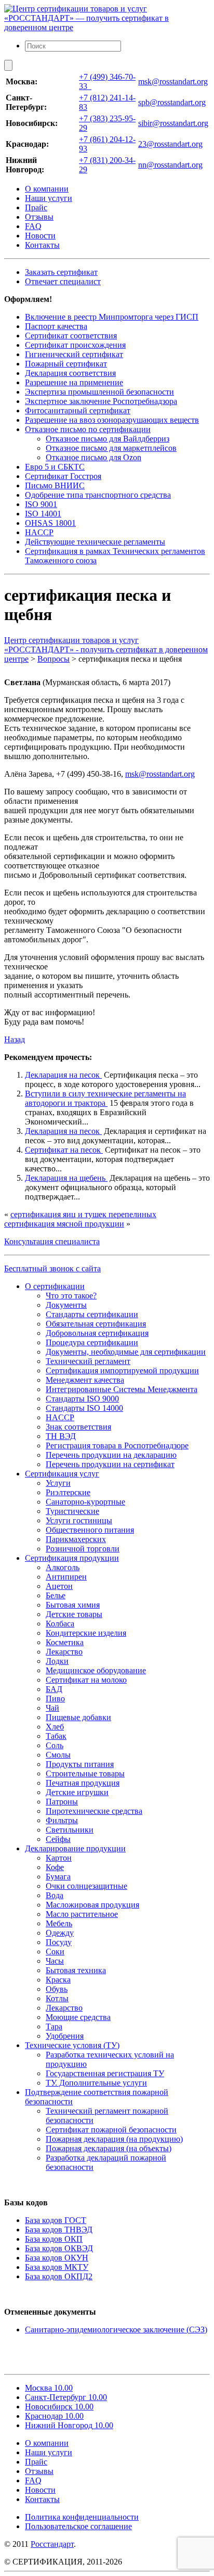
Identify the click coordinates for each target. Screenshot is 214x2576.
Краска (58, 1980)
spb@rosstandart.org (172, 102)
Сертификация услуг (62, 1474)
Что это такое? (71, 1296)
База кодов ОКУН (57, 2258)
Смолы (58, 1755)
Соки (55, 1952)
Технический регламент (88, 1361)
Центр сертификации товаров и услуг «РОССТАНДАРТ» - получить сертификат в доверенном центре (106, 649)
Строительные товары (85, 1773)
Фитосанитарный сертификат (78, 411)
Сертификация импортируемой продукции (122, 1371)
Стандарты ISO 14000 (84, 1408)
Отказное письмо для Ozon (93, 457)
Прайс (36, 207)
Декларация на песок (63, 1075)
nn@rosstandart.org (170, 165)
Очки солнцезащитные (86, 1886)
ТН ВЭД (61, 1436)
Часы (55, 1961)
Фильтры (62, 1820)
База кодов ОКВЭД (59, 2248)
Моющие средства (78, 2017)
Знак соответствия (78, 1427)
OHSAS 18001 (50, 523)
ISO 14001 (43, 514)
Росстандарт (52, 2544)
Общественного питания (90, 1530)
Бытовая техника (76, 1970)
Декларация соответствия (70, 373)
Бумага (58, 1877)
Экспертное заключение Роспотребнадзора (101, 401)
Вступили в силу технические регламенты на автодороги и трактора (105, 1098)
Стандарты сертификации (92, 1314)
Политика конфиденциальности (82, 2517)
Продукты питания (80, 1764)
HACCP (39, 532)
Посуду (59, 1942)
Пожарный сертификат (66, 364)
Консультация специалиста (52, 1241)
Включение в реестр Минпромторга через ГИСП (112, 317)
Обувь (57, 1989)
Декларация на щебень (66, 1178)
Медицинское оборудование (96, 1670)
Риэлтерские (68, 1492)
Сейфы (58, 1839)
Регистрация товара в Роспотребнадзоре (117, 1445)
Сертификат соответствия (71, 336)
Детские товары (74, 1614)
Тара (54, 2026)
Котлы (57, 1998)
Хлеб (55, 1727)
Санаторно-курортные (85, 1502)
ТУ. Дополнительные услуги (96, 2083)
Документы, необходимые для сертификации (126, 1352)
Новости (40, 236)
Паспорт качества (56, 326)
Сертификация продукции (72, 1558)
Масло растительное (82, 1914)
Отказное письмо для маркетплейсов (111, 448)
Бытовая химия (73, 1605)
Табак (56, 1736)
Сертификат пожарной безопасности (111, 2130)
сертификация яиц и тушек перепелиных (83, 1214)
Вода (55, 1895)
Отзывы (39, 217)
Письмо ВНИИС (55, 485)
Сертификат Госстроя (63, 476)
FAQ (33, 226)
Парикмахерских (76, 1539)
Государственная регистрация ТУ (105, 2073)
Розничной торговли (83, 1549)
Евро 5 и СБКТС (55, 467)
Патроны (62, 1802)
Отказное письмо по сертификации (88, 429)
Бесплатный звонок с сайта (52, 1268)
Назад (15, 1039)
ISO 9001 (41, 504)
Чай (52, 1708)
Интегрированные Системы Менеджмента (122, 1389)
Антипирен (66, 1577)
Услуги (58, 1483)
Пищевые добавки (78, 1717)
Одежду (60, 1933)
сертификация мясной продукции (64, 1224)
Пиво (55, 1699)
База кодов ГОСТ (56, 2220)
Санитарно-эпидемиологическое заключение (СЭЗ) (116, 2329)
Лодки (57, 1661)
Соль (55, 1745)
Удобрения (65, 2036)
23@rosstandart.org (170, 144)
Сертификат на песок (64, 1150)
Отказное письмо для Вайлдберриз (108, 439)
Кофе (55, 1867)
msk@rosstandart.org (173, 81)
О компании (47, 189)
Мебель (59, 1923)
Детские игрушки (77, 1792)
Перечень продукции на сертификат (110, 1464)
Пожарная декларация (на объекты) (109, 2148)
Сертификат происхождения (75, 345)
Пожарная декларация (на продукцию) (114, 2139)
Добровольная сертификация (97, 1333)
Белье (56, 1595)
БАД (54, 1689)
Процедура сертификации (92, 1342)
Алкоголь (63, 1567)
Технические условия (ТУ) (72, 2045)
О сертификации (55, 1286)
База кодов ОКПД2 (59, 2276)
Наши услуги (49, 198)
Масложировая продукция (92, 1905)
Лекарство (64, 1652)
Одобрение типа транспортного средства (98, 495)
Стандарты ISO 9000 (82, 1399)
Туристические (72, 1511)
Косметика (65, 1642)
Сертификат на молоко (86, 1680)
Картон (59, 1858)
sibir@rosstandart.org (173, 123)
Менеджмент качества (85, 1380)
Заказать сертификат (61, 272)
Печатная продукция (83, 1783)
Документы (66, 1305)
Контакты (42, 245)
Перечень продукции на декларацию (111, 1455)
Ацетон (59, 1586)
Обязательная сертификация (96, 1324)
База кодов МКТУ (57, 2267)
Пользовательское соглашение (78, 2526)
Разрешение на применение (74, 382)
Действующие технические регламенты (95, 542)
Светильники (70, 1830)
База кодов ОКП (54, 2239)
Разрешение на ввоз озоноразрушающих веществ (112, 420)
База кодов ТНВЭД (59, 2230)
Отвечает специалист (63, 281)
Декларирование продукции (75, 1848)
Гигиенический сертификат (74, 354)
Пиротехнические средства (94, 1811)
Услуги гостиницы (79, 1520)
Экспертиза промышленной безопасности (99, 392)
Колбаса (60, 1624)
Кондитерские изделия (86, 1633)
